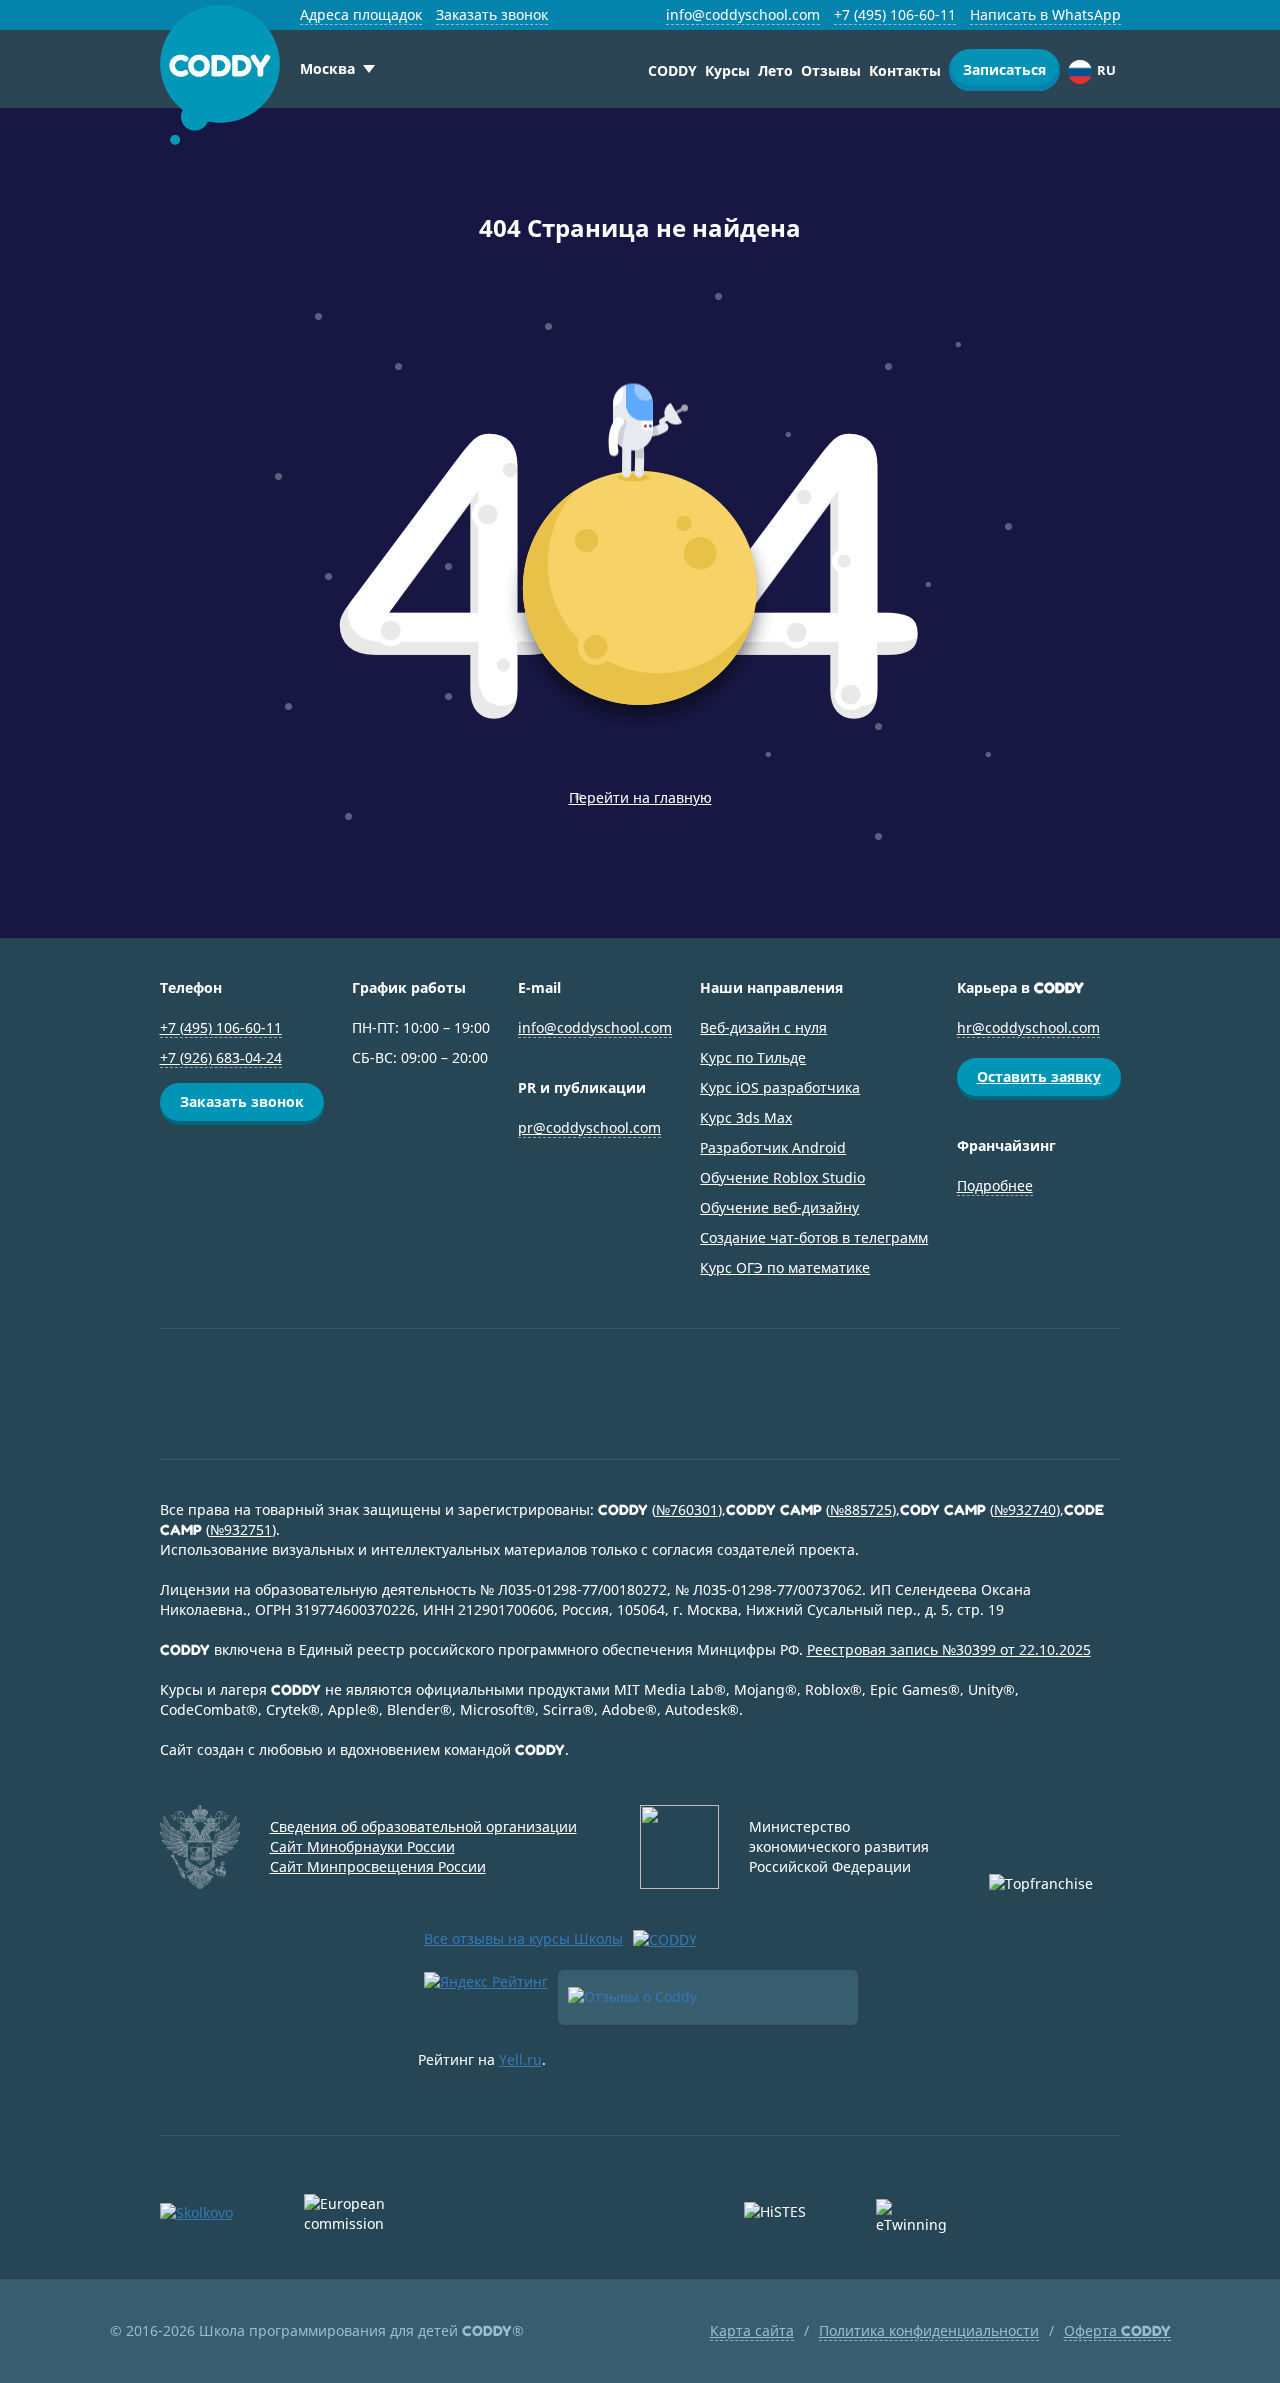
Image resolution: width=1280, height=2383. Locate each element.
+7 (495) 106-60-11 (895, 14)
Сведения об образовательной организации (423, 1826)
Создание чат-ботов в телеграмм (814, 1237)
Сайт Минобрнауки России (362, 1846)
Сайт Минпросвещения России (378, 1866)
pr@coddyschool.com (589, 1127)
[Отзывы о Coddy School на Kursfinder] (708, 1997)
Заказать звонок (492, 14)
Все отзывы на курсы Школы (523, 1938)
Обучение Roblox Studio (782, 1177)
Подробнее (995, 1185)
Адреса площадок (361, 14)
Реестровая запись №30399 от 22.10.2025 (949, 1649)
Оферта (1117, 2330)
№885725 (861, 1509)
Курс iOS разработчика (780, 1087)
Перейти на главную (640, 797)
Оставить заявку (1039, 1076)
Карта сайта (752, 2330)
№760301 (687, 1509)
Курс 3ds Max (746, 1117)
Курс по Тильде (753, 1057)
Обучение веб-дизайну (779, 1207)
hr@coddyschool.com (1028, 1027)
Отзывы (831, 70)
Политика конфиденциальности (929, 2330)
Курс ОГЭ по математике (785, 1267)
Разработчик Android (773, 1147)
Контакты (905, 70)
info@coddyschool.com (743, 14)
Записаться (1004, 69)
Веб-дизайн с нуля (763, 1027)
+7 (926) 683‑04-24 (221, 1057)
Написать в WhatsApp (1045, 14)
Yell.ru (520, 2059)
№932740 (1025, 1509)
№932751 (241, 1529)
